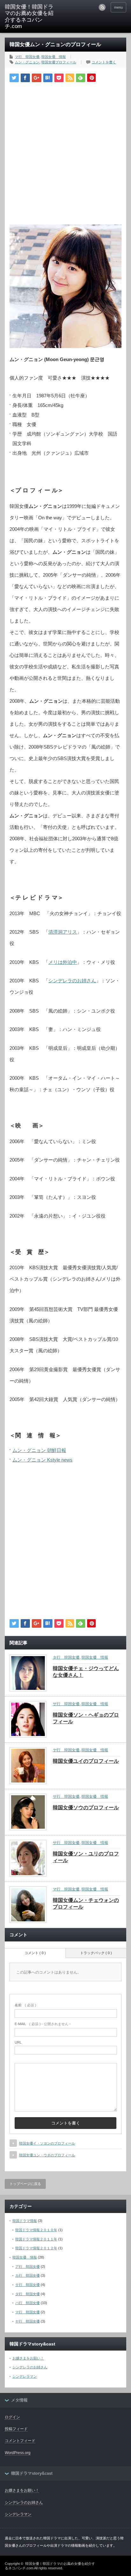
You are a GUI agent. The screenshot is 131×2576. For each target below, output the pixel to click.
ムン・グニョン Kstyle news (42, 1460)
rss (102, 7)
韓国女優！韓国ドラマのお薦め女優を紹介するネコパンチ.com (29, 17)
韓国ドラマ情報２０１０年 (36, 2230)
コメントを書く (104, 62)
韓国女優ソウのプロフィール (86, 1807)
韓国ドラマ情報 (25, 2221)
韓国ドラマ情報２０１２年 (36, 2248)
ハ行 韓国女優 (28, 2303)
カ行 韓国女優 (28, 2275)
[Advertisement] (65, 151)
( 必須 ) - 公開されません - (43, 2024)
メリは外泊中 (63, 962)
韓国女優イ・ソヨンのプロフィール (47, 2143)
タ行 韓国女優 (66, 1657)
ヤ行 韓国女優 (66, 1750)
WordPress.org (18, 2453)
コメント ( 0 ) (35, 1953)
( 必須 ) (25, 2005)
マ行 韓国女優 (27, 57)
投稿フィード (16, 2429)
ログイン (12, 2417)
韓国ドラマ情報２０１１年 (36, 2239)
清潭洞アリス (63, 932)
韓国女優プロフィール (59, 62)
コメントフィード (20, 2441)
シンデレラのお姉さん (72, 981)
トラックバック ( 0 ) (96, 1953)
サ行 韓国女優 (66, 1704)
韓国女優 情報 (54, 57)
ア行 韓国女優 (28, 2266)
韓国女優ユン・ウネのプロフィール (47, 2155)
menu (118, 7)
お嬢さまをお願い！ (28, 2358)
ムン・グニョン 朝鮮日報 (39, 1450)
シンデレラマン (25, 2376)
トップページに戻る (25, 2184)
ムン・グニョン (27, 62)
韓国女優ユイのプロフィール (86, 1761)
